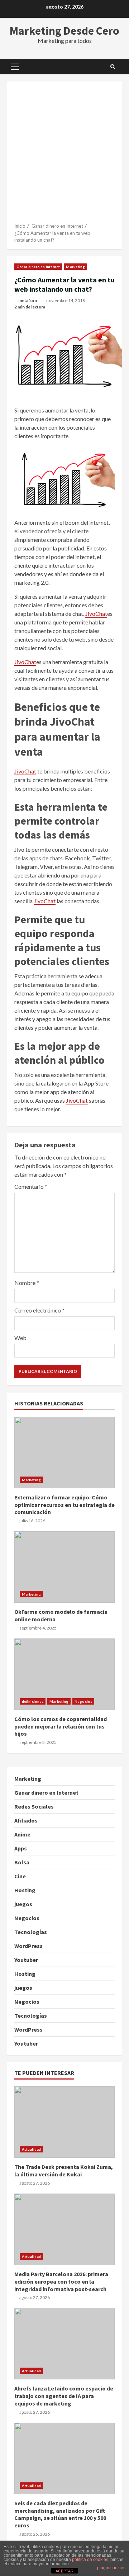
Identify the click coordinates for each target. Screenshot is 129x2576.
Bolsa (22, 1862)
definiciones (33, 1701)
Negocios (83, 1701)
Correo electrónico (39, 1310)
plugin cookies (111, 2568)
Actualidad (31, 2149)
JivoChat (96, 614)
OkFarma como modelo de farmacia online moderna (64, 1567)
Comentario (31, 1186)
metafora (28, 300)
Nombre (27, 1283)
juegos (23, 1904)
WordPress (28, 1946)
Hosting (25, 1890)
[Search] (113, 67)
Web (20, 1338)
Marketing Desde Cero (64, 31)
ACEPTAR (64, 2571)
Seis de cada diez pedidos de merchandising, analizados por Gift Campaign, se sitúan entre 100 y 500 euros (64, 2458)
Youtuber (26, 1960)
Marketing (75, 267)
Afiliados (26, 1820)
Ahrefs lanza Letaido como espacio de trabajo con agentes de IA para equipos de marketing (64, 2344)
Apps (21, 1848)
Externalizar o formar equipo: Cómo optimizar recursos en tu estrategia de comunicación (64, 1453)
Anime (22, 1834)
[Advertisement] (64, 155)
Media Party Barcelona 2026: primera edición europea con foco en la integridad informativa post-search (64, 2229)
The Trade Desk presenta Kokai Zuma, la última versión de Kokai (64, 2122)
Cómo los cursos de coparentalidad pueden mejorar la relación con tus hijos (64, 1674)
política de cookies (90, 2560)
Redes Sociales (34, 1806)
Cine (20, 1876)
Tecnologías (31, 1932)
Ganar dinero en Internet (38, 267)
